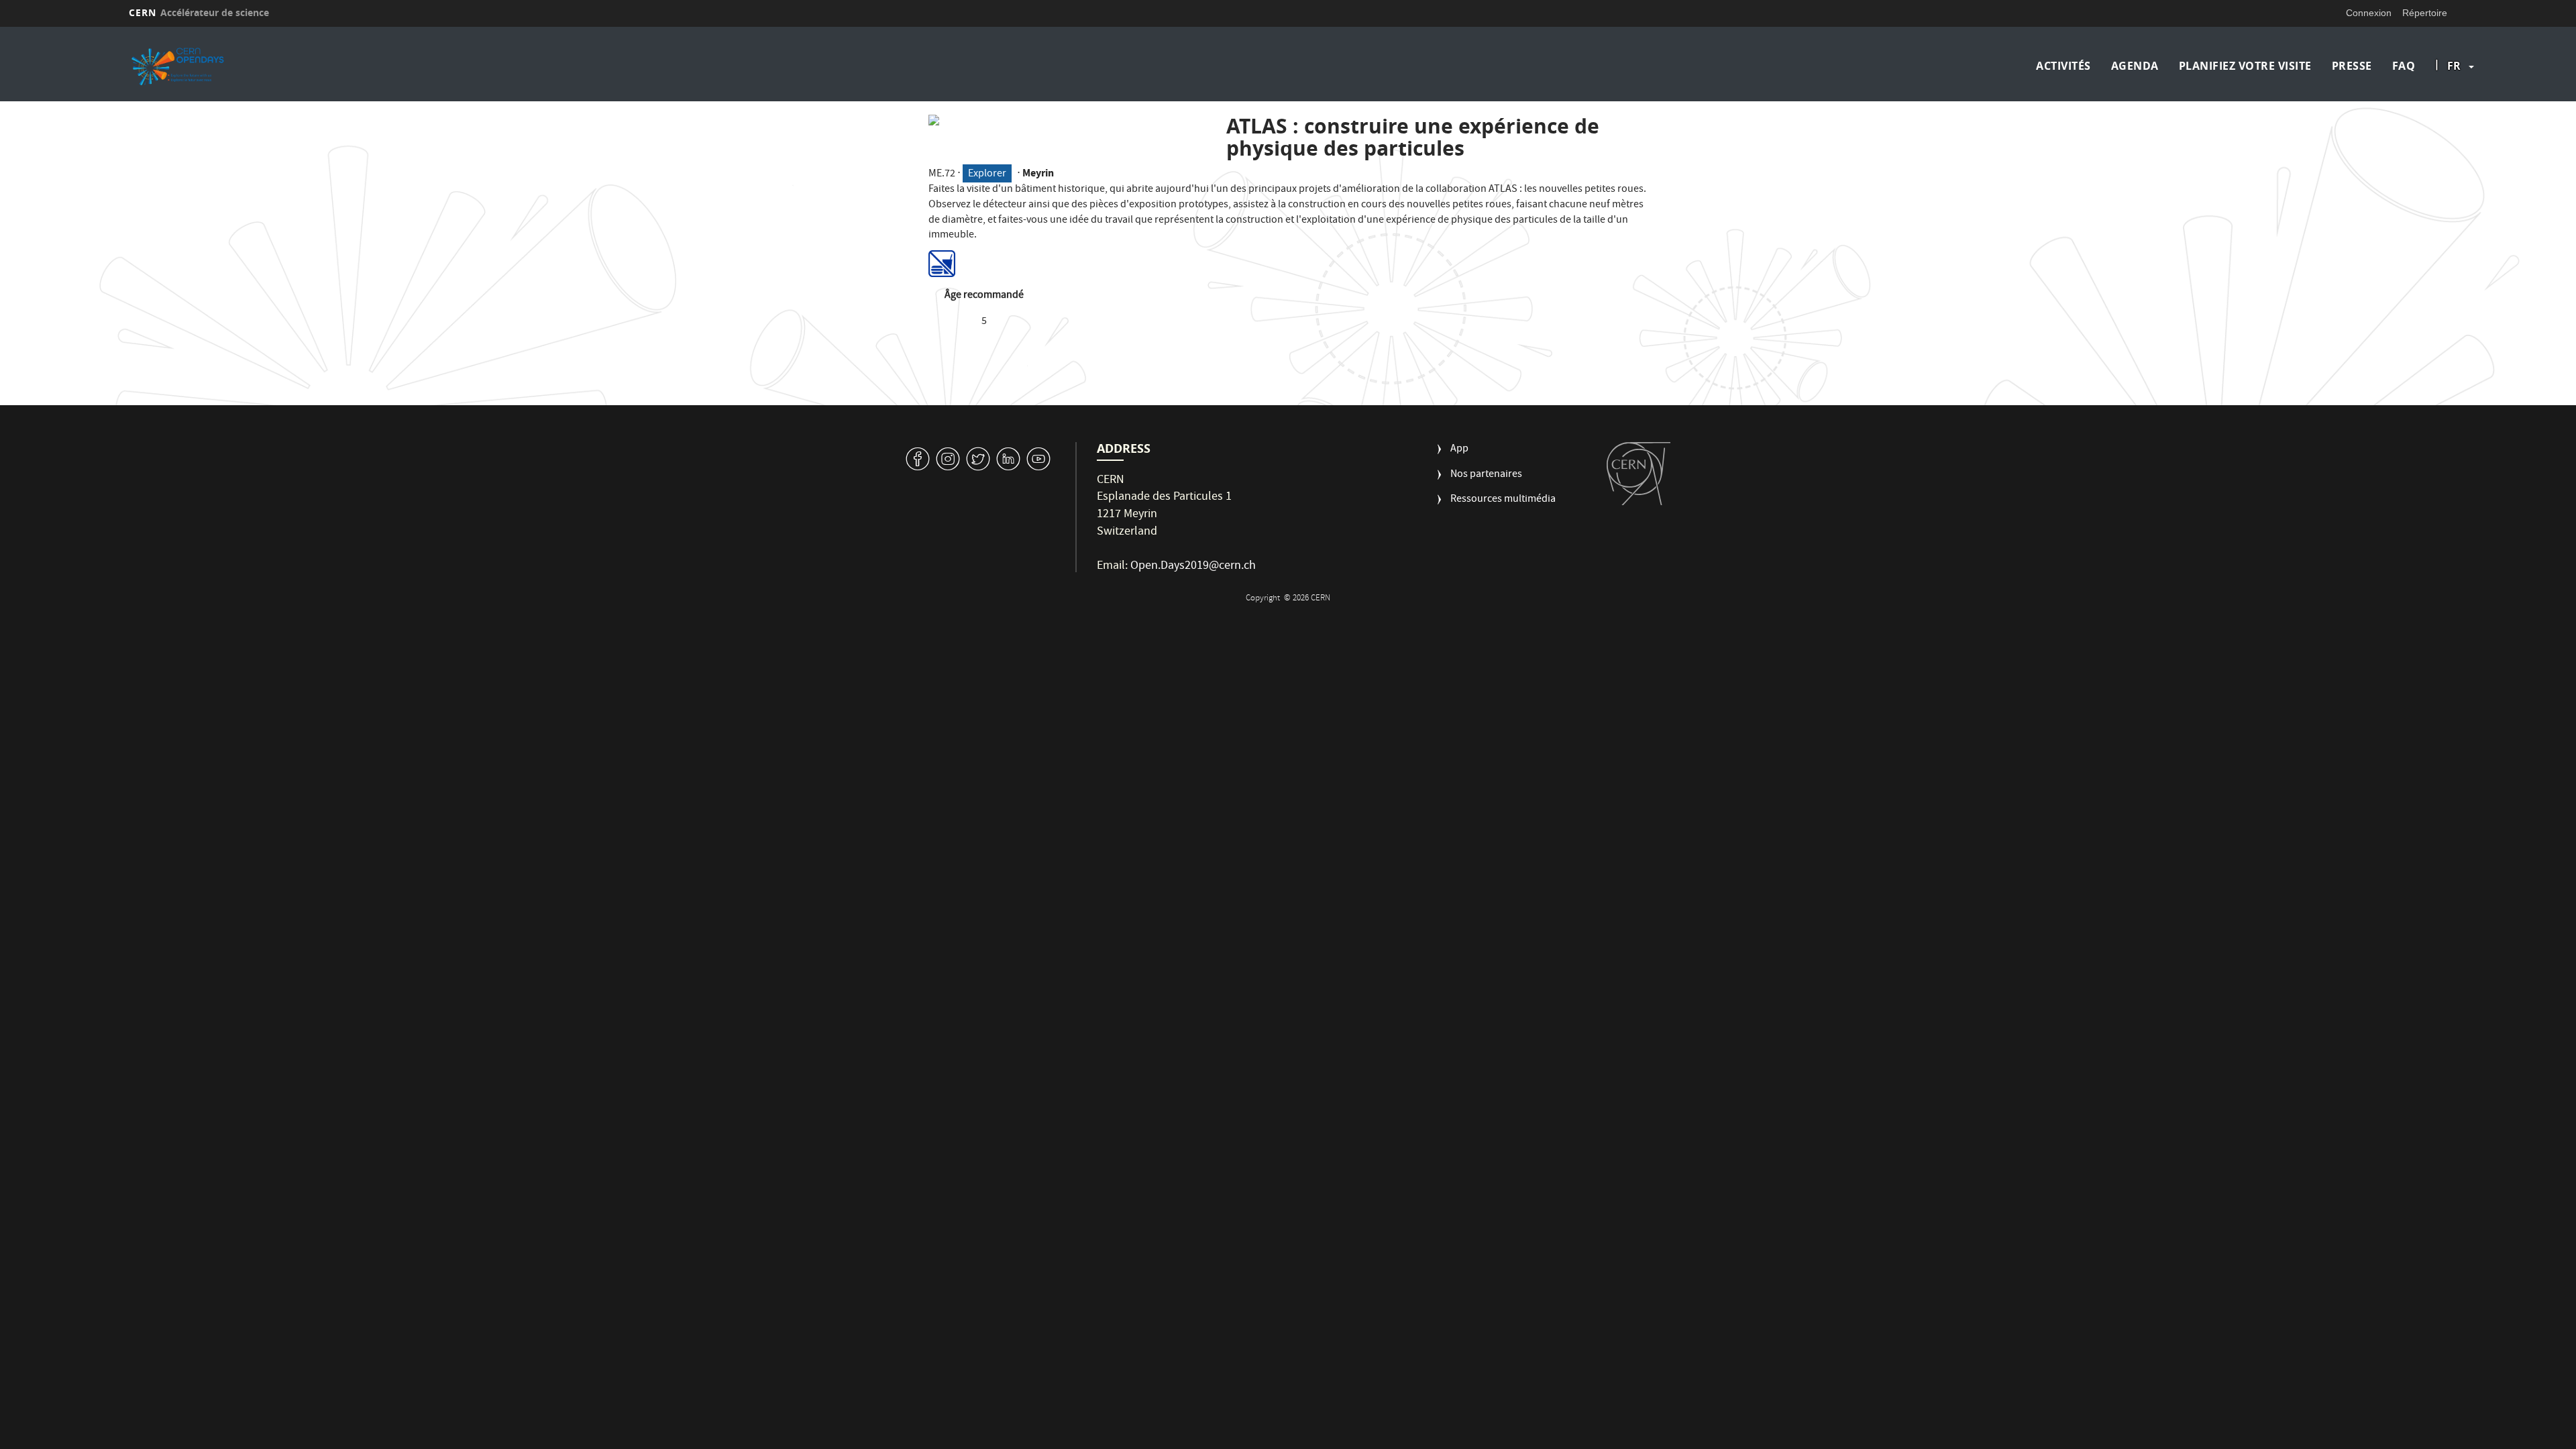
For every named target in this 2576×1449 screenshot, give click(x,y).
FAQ (2404, 66)
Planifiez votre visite (2245, 66)
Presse (2352, 66)
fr (2454, 66)
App (1459, 450)
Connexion (2369, 13)
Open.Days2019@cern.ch (1193, 567)
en (2456, 109)
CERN (199, 12)
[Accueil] (415, 66)
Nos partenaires (1486, 475)
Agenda (2135, 66)
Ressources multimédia (1503, 500)
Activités (2063, 66)
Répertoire (2425, 13)
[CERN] (1639, 474)
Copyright (1264, 599)
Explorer (987, 174)
